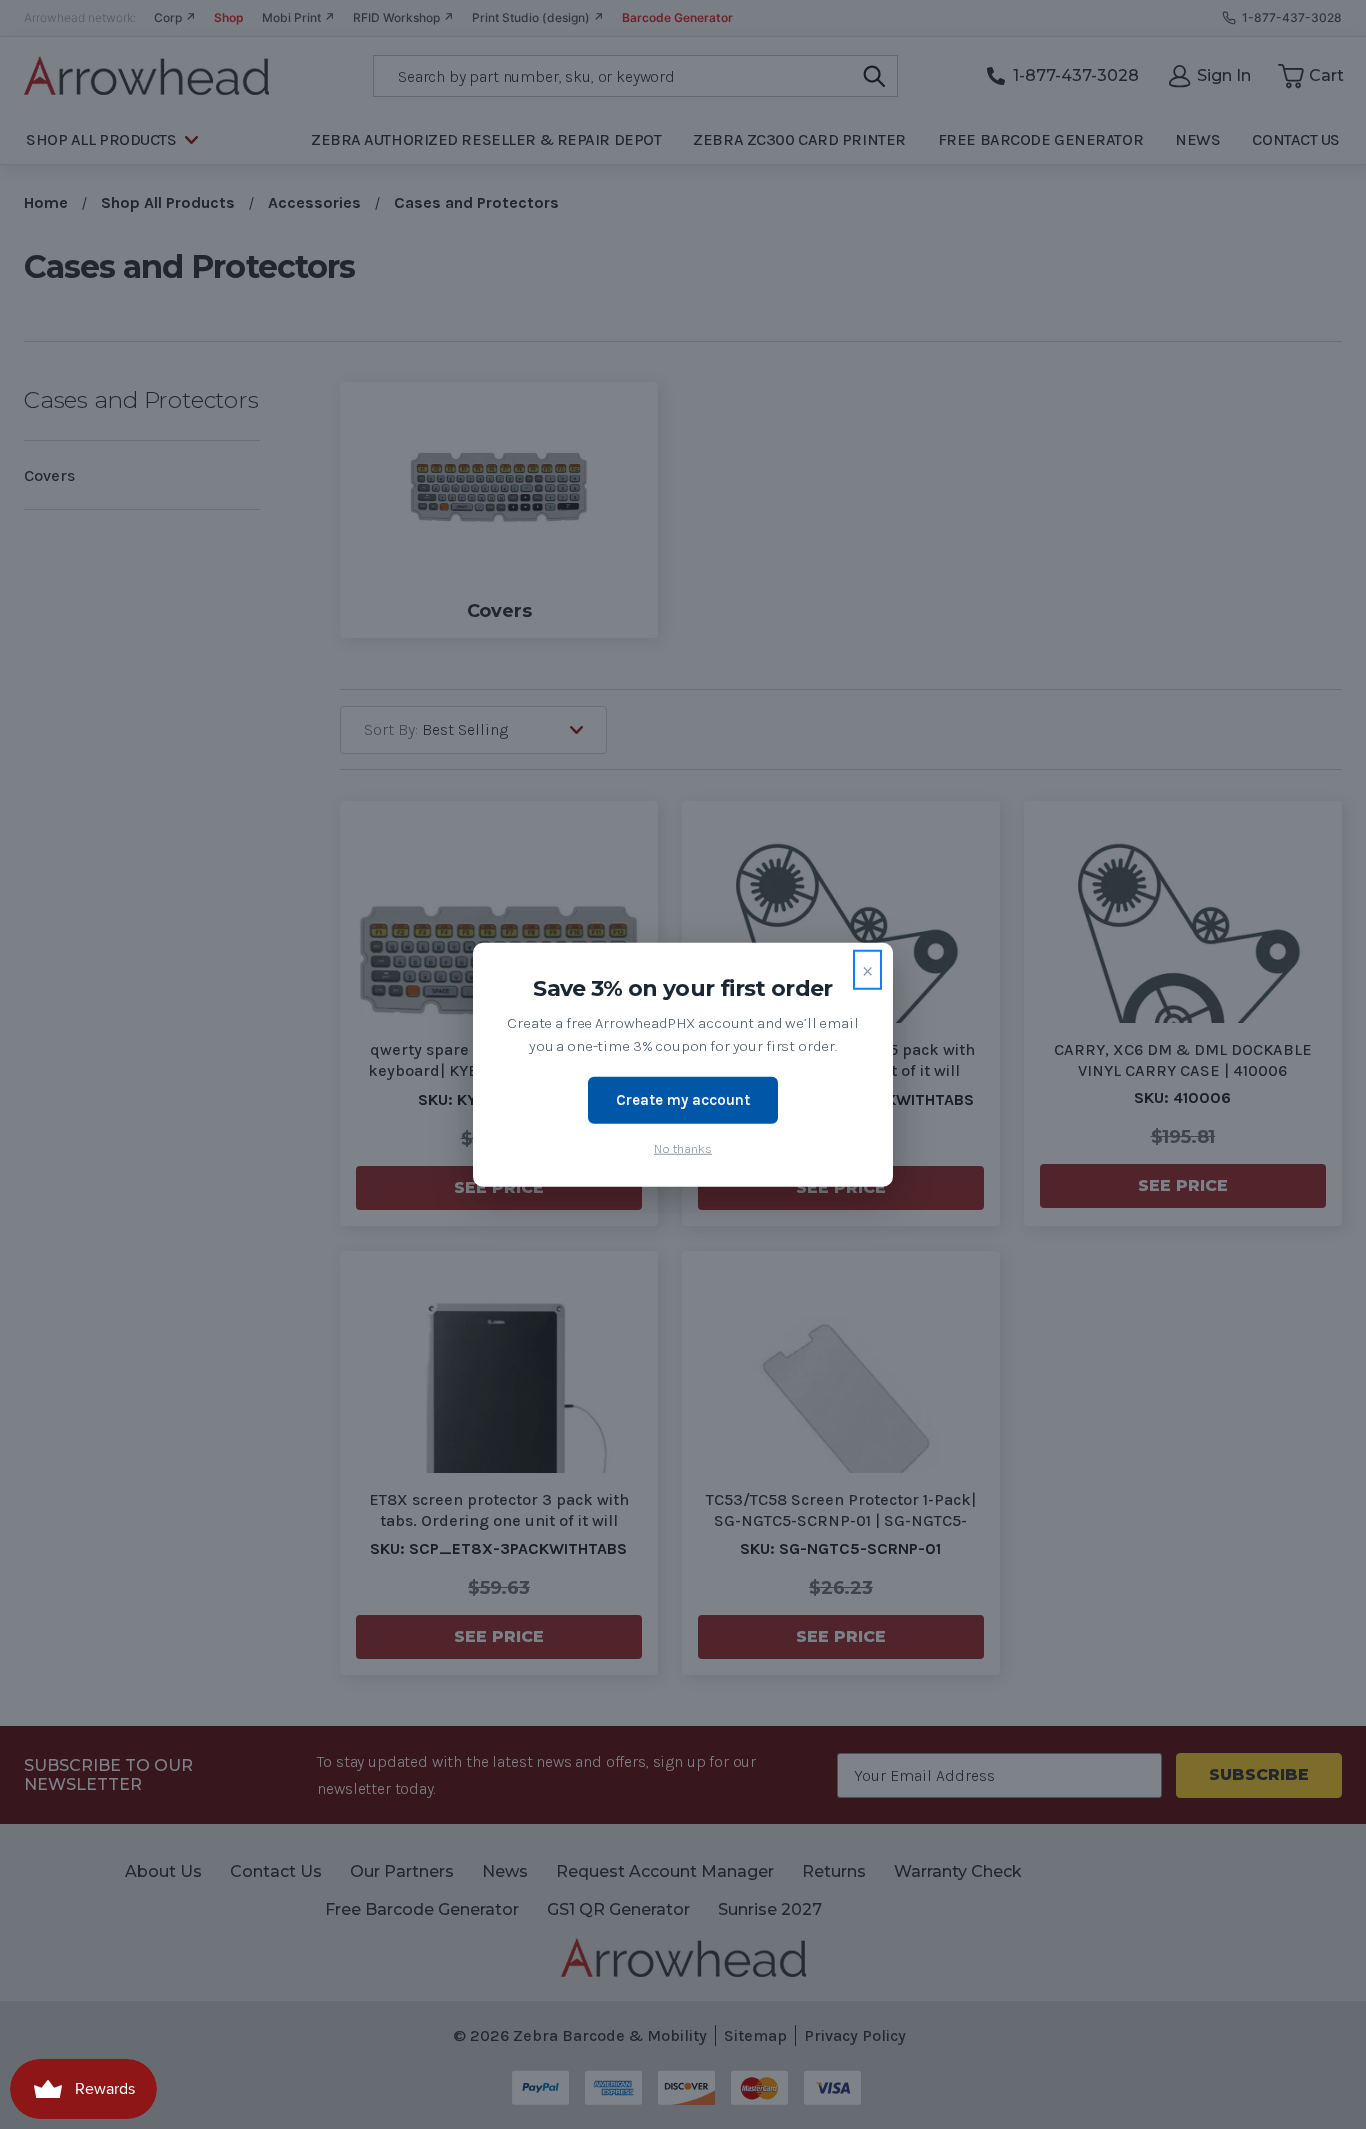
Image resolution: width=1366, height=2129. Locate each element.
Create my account (683, 1100)
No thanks (683, 1147)
